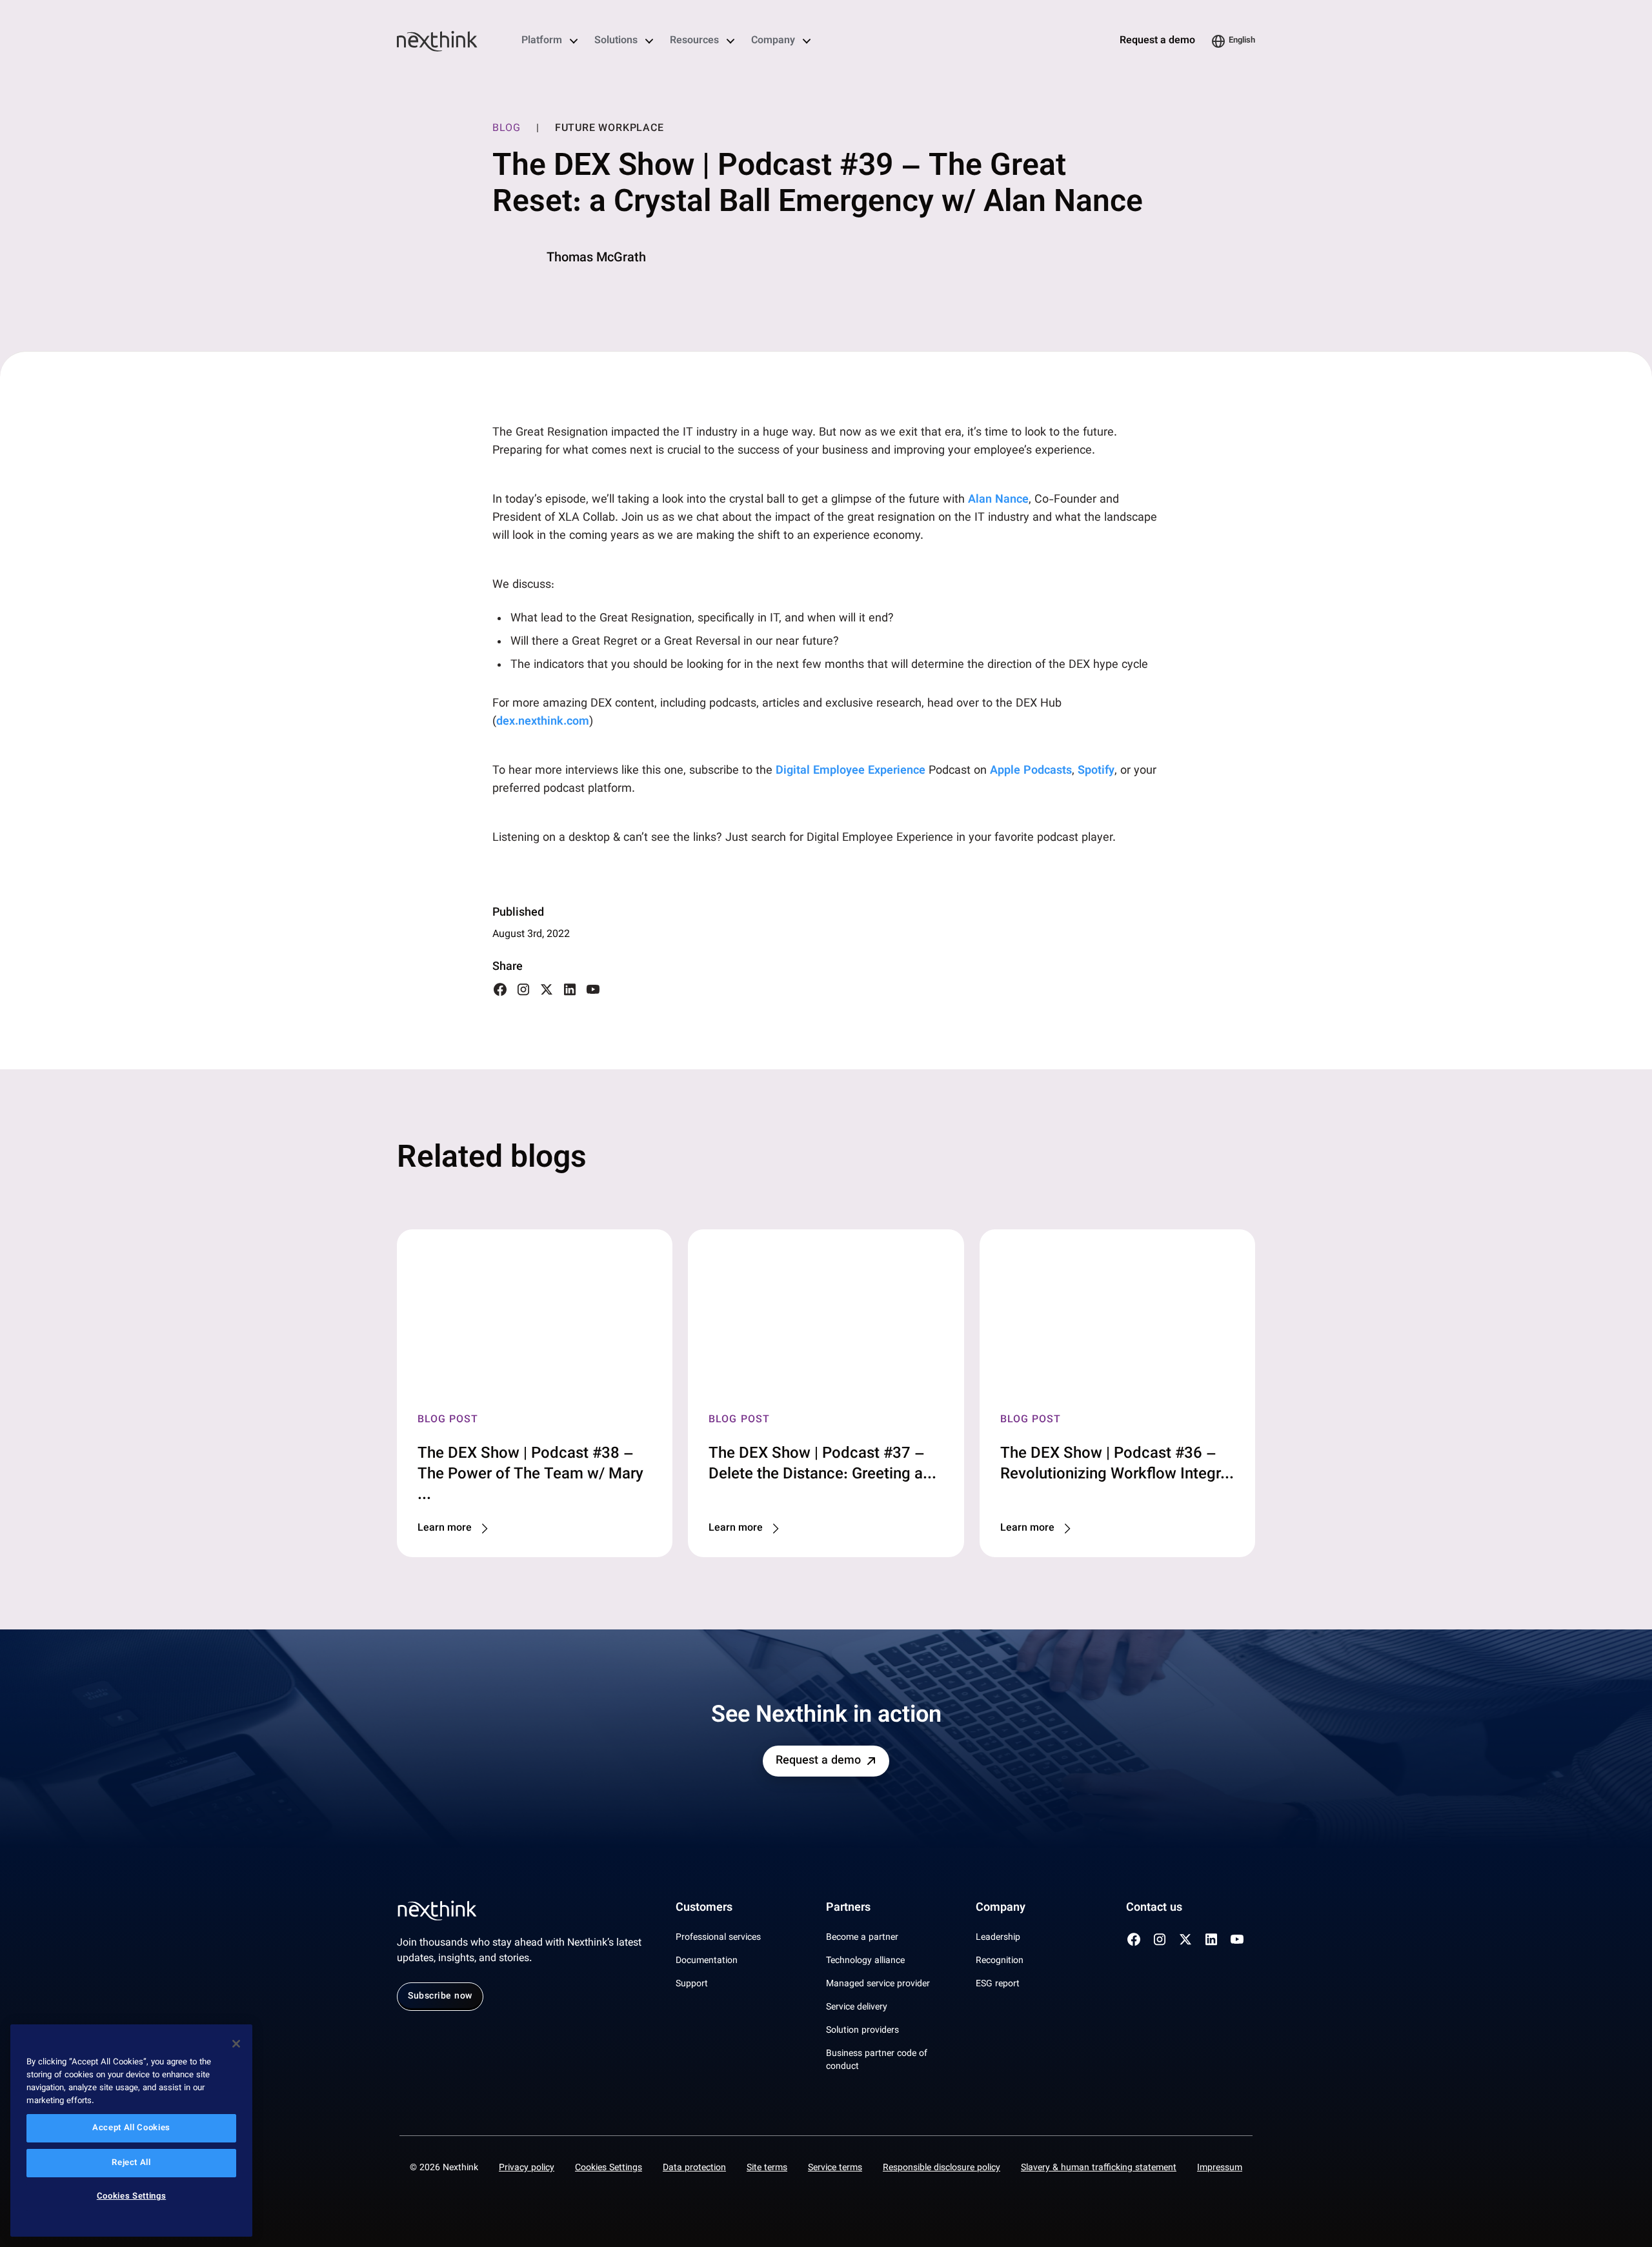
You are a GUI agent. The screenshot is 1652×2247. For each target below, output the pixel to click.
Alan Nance (998, 500)
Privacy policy (527, 2168)
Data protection (694, 2168)
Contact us (1154, 1908)
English (1242, 41)
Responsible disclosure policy (942, 2168)
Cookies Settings (609, 2168)
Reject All (131, 2163)
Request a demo (1157, 41)
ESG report (998, 1984)
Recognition (1000, 1961)
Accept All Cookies (131, 2128)
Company (773, 41)
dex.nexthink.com (543, 722)
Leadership (998, 1938)
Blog (507, 129)
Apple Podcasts (1031, 771)
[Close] (236, 2044)
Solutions (616, 41)
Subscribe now (440, 1997)
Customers (704, 1908)
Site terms (767, 2168)
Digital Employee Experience (851, 771)
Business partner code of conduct (877, 2061)
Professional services (718, 1938)
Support (692, 1984)
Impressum (1220, 2168)
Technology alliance (865, 1961)
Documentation (707, 1961)
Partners (848, 1908)
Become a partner (862, 1938)
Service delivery (857, 2008)
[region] (131, 2131)
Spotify (1096, 771)
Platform (542, 41)
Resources (694, 41)
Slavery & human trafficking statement (1099, 2168)
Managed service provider (878, 1984)
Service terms (835, 2168)
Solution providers (862, 2031)
